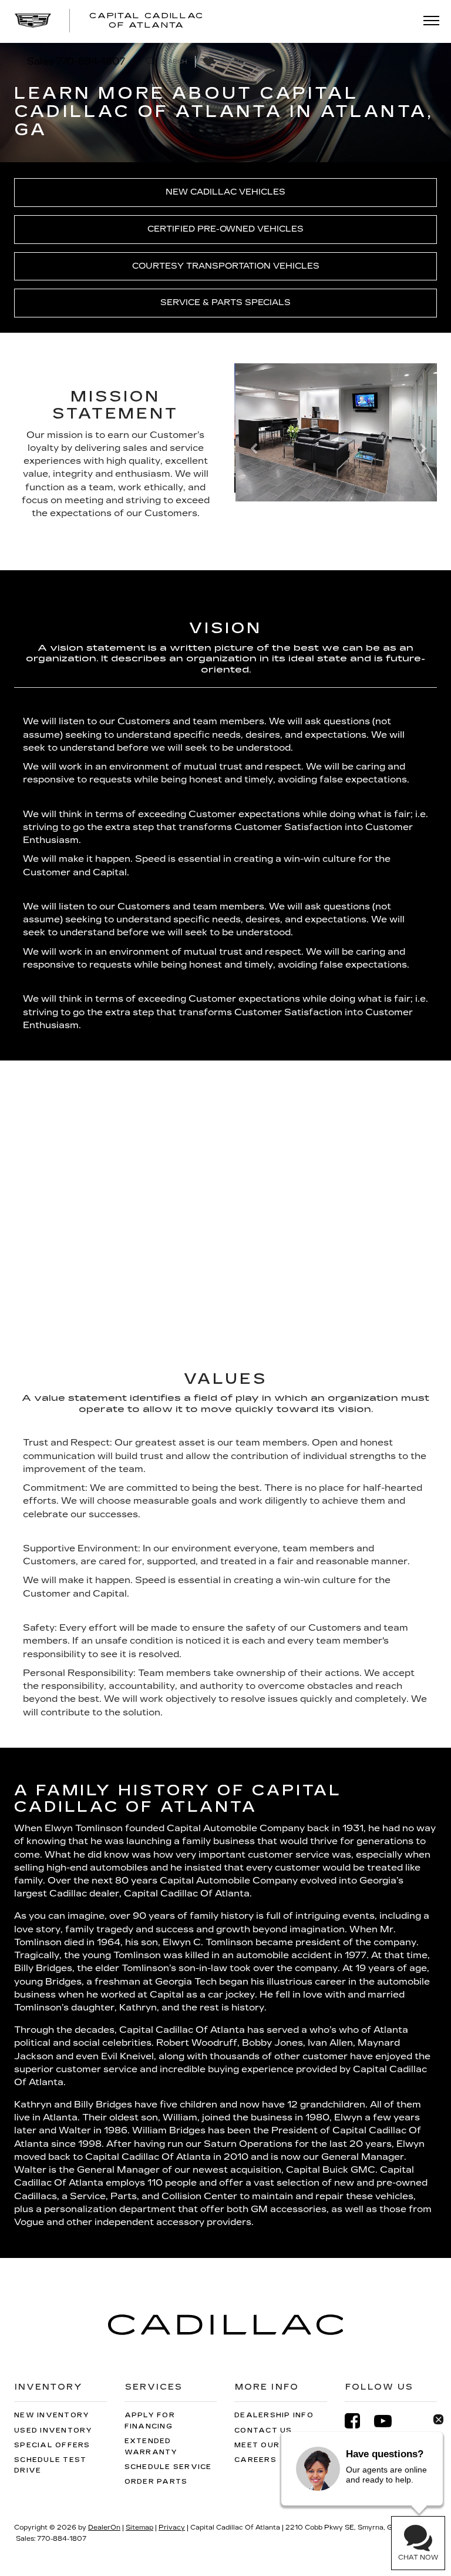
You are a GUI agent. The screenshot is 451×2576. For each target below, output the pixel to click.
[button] (250, 451)
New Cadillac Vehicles (225, 192)
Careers (255, 2460)
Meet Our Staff (273, 2445)
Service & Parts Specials (225, 302)
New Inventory (52, 2415)
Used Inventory (53, 2431)
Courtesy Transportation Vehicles (226, 266)
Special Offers (52, 2445)
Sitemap (139, 2528)
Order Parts (156, 2482)
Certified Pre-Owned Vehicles (225, 229)
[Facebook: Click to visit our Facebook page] (358, 2421)
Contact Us (263, 2431)
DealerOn (104, 2528)
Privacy (172, 2528)
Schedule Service (168, 2467)
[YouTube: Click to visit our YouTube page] (389, 2421)
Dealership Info (274, 2415)
